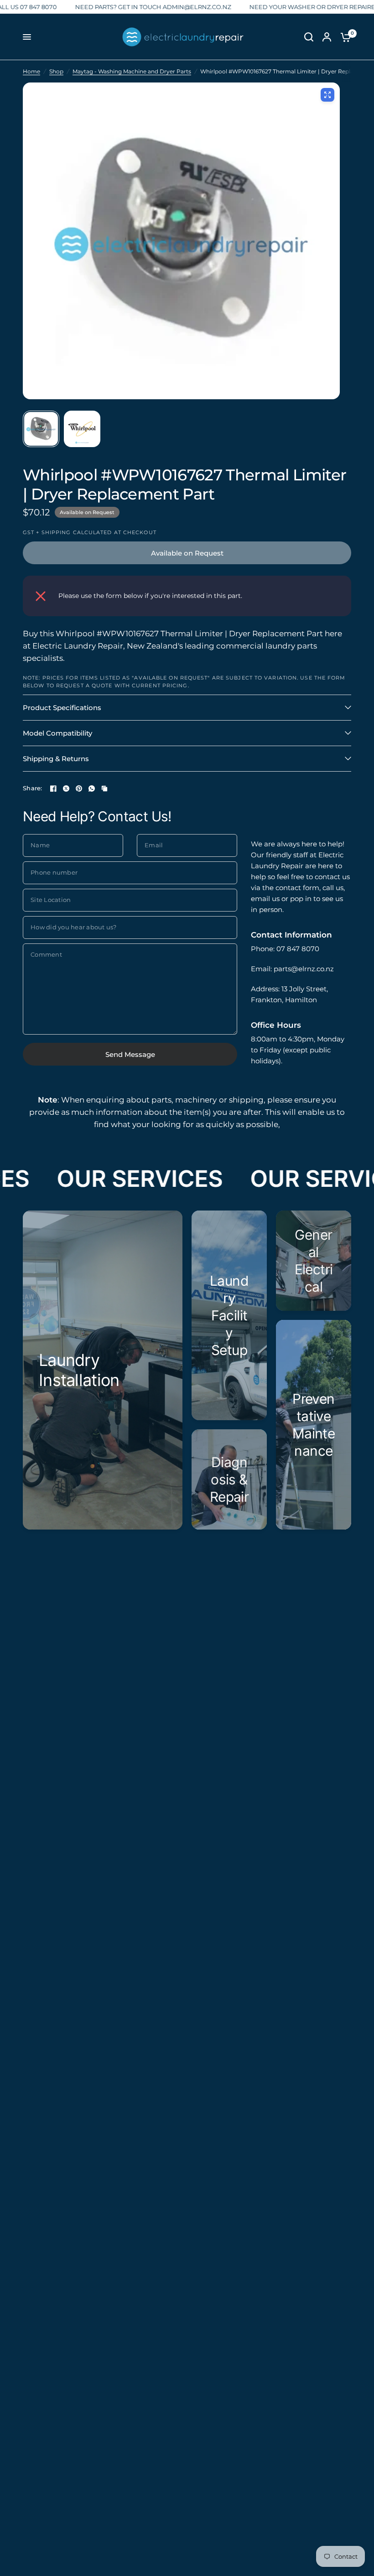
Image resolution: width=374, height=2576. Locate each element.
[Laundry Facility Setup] (229, 1315)
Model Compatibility (57, 733)
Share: (33, 788)
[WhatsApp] (92, 788)
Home (31, 71)
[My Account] (327, 37)
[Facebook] (53, 788)
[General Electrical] (314, 1261)
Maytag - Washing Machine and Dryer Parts (132, 71)
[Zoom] (327, 95)
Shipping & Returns (56, 759)
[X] (66, 788)
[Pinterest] (79, 788)
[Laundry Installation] (103, 1370)
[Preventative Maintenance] (314, 1425)
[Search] (309, 37)
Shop (56, 71)
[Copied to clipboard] (104, 788)
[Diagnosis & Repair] (229, 1479)
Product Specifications (62, 708)
